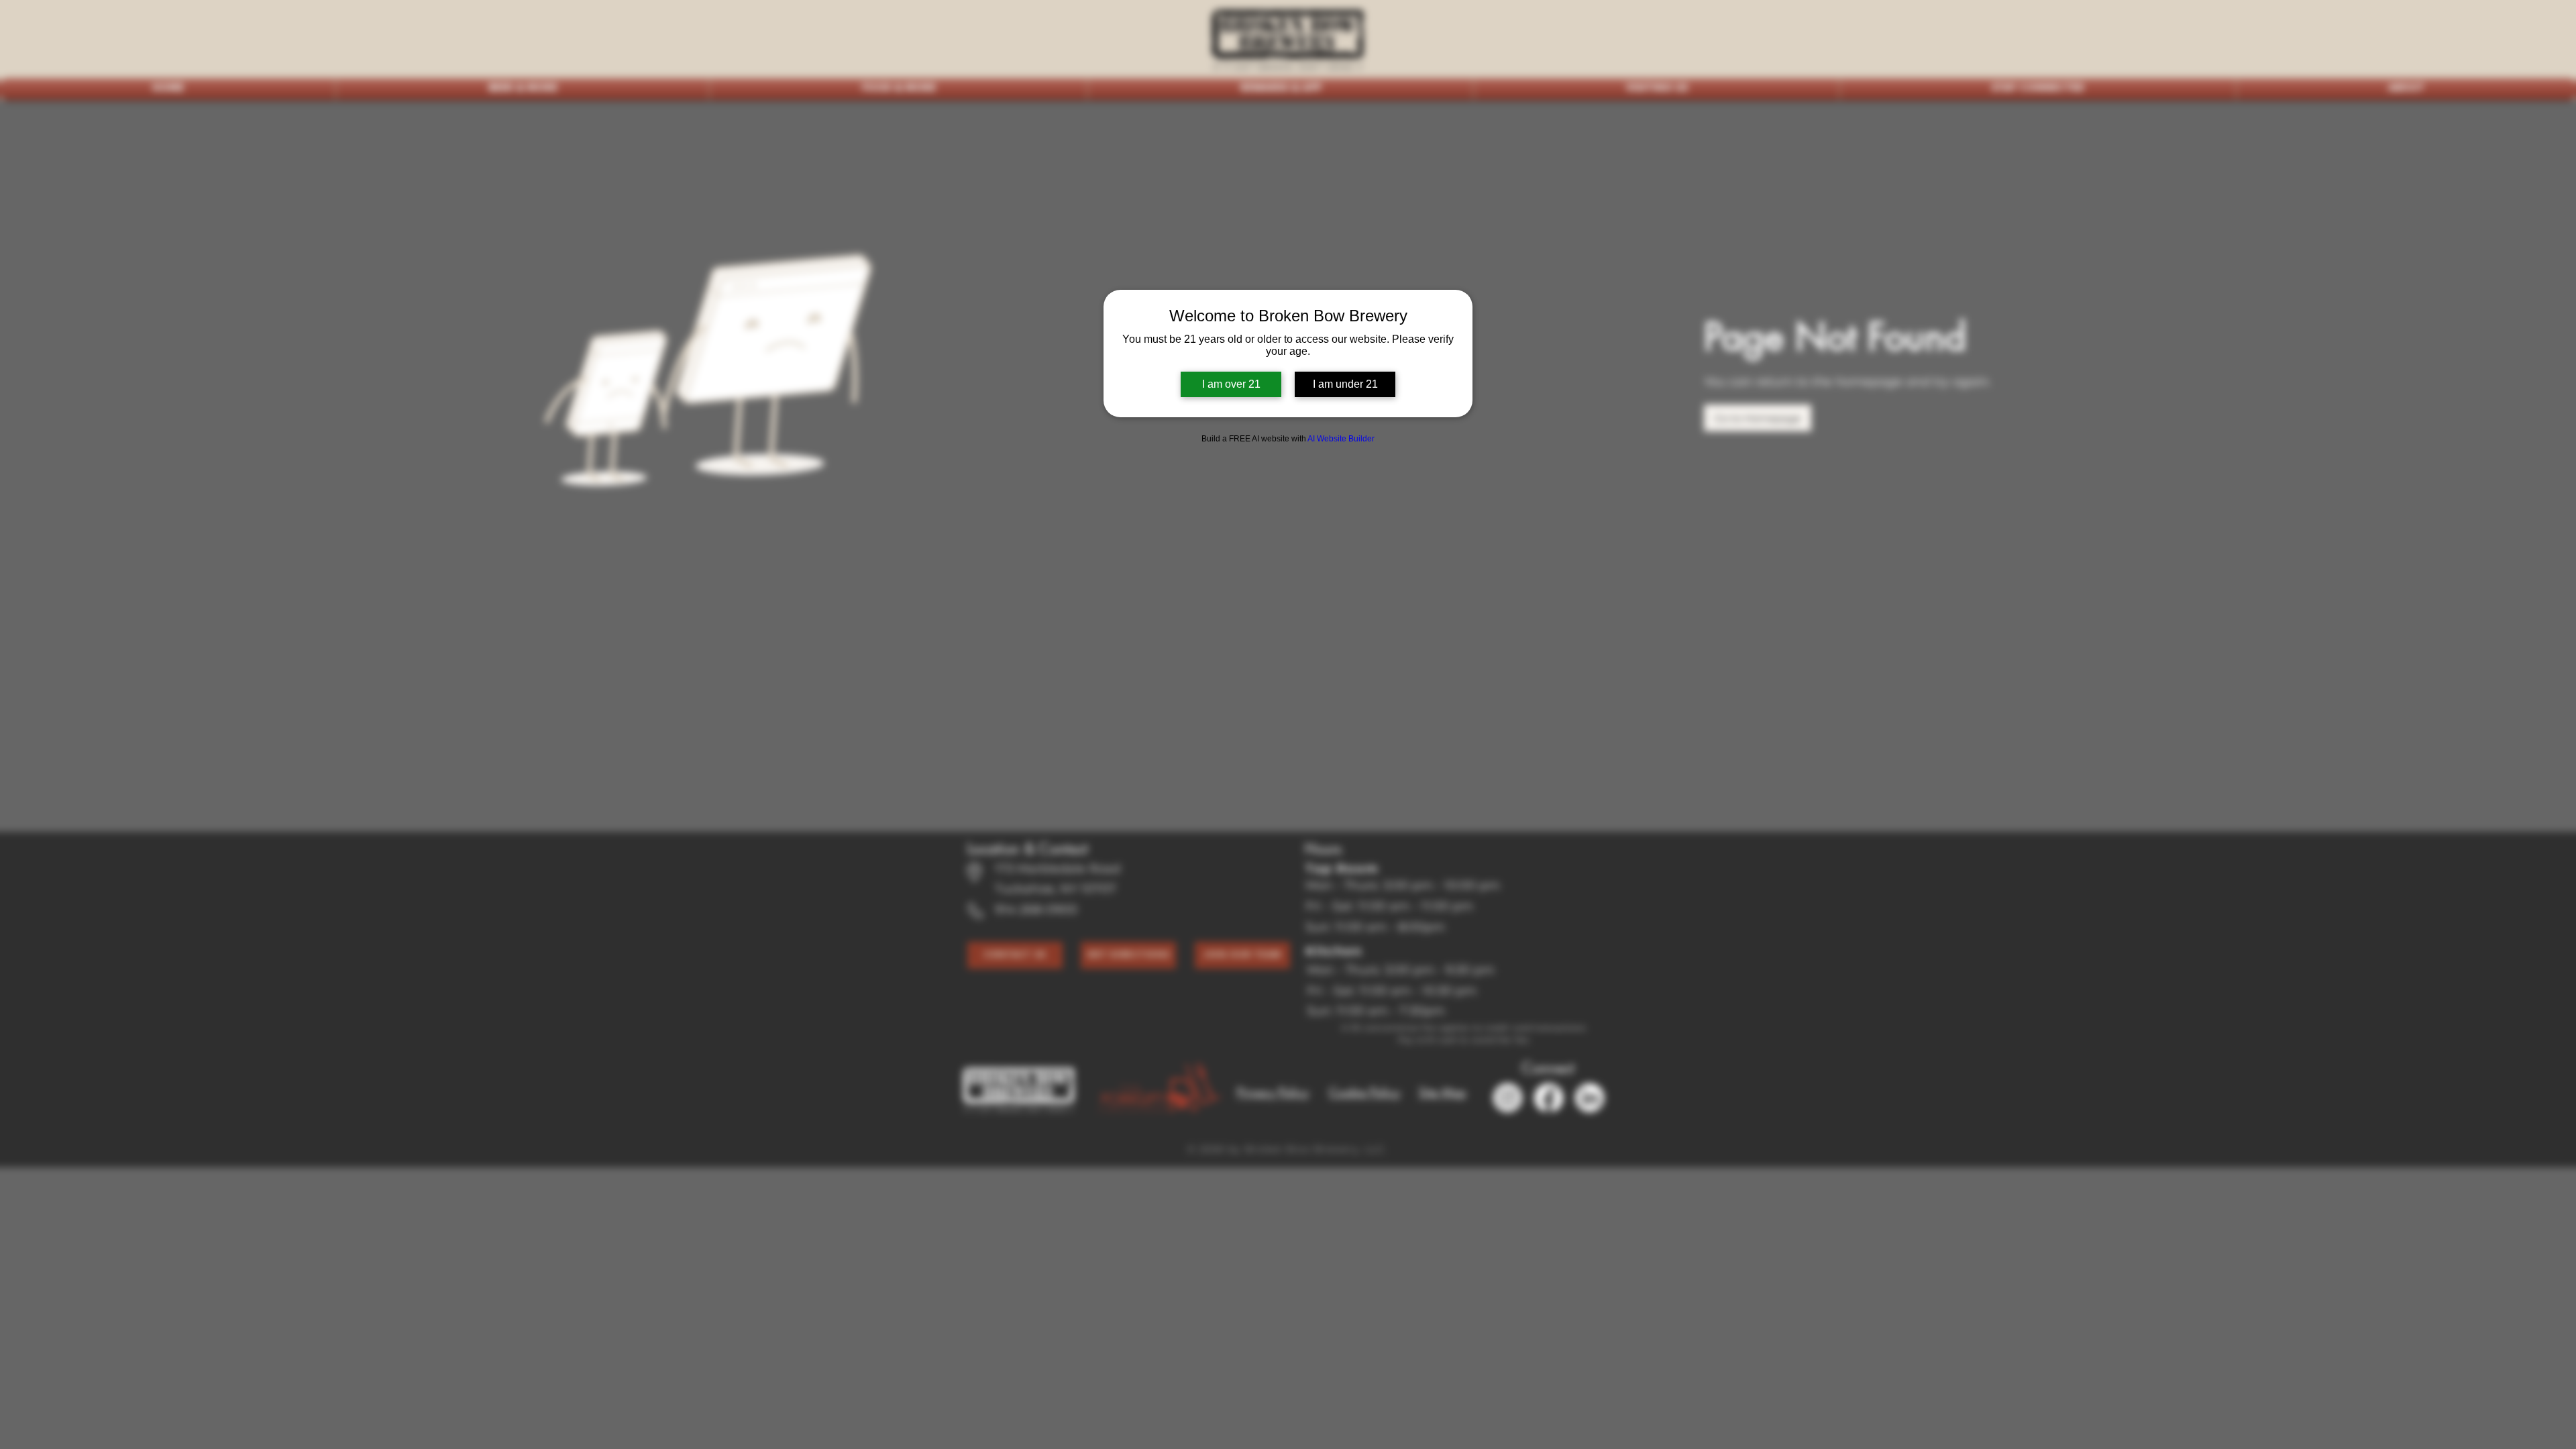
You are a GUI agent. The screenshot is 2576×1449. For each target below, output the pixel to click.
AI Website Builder (1341, 439)
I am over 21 (1231, 384)
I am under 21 (1345, 384)
